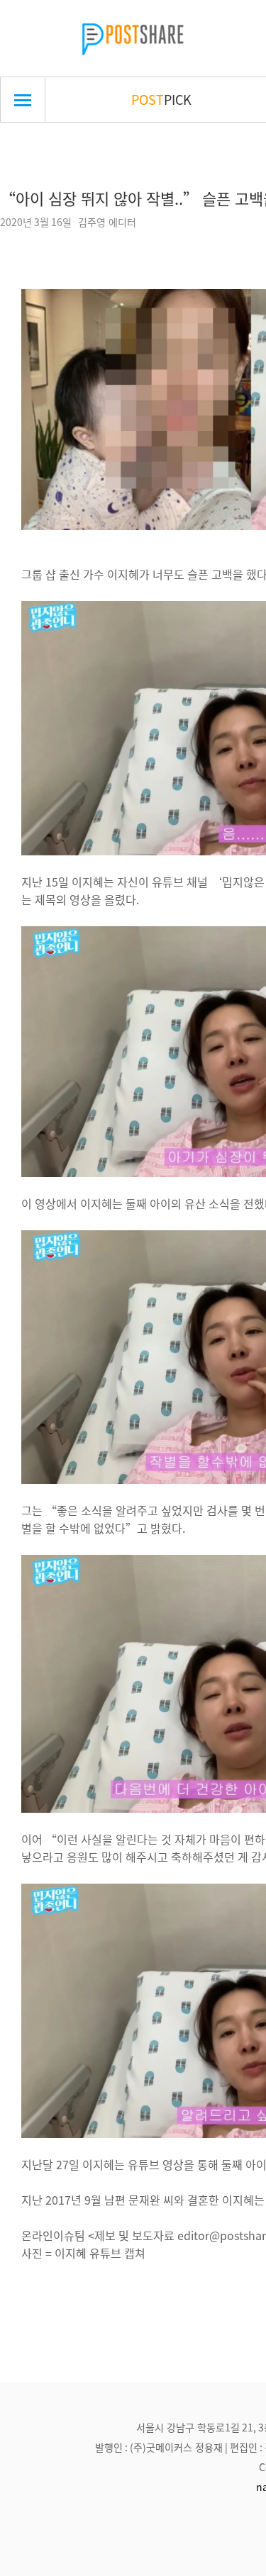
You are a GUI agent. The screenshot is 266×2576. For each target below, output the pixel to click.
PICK (161, 99)
